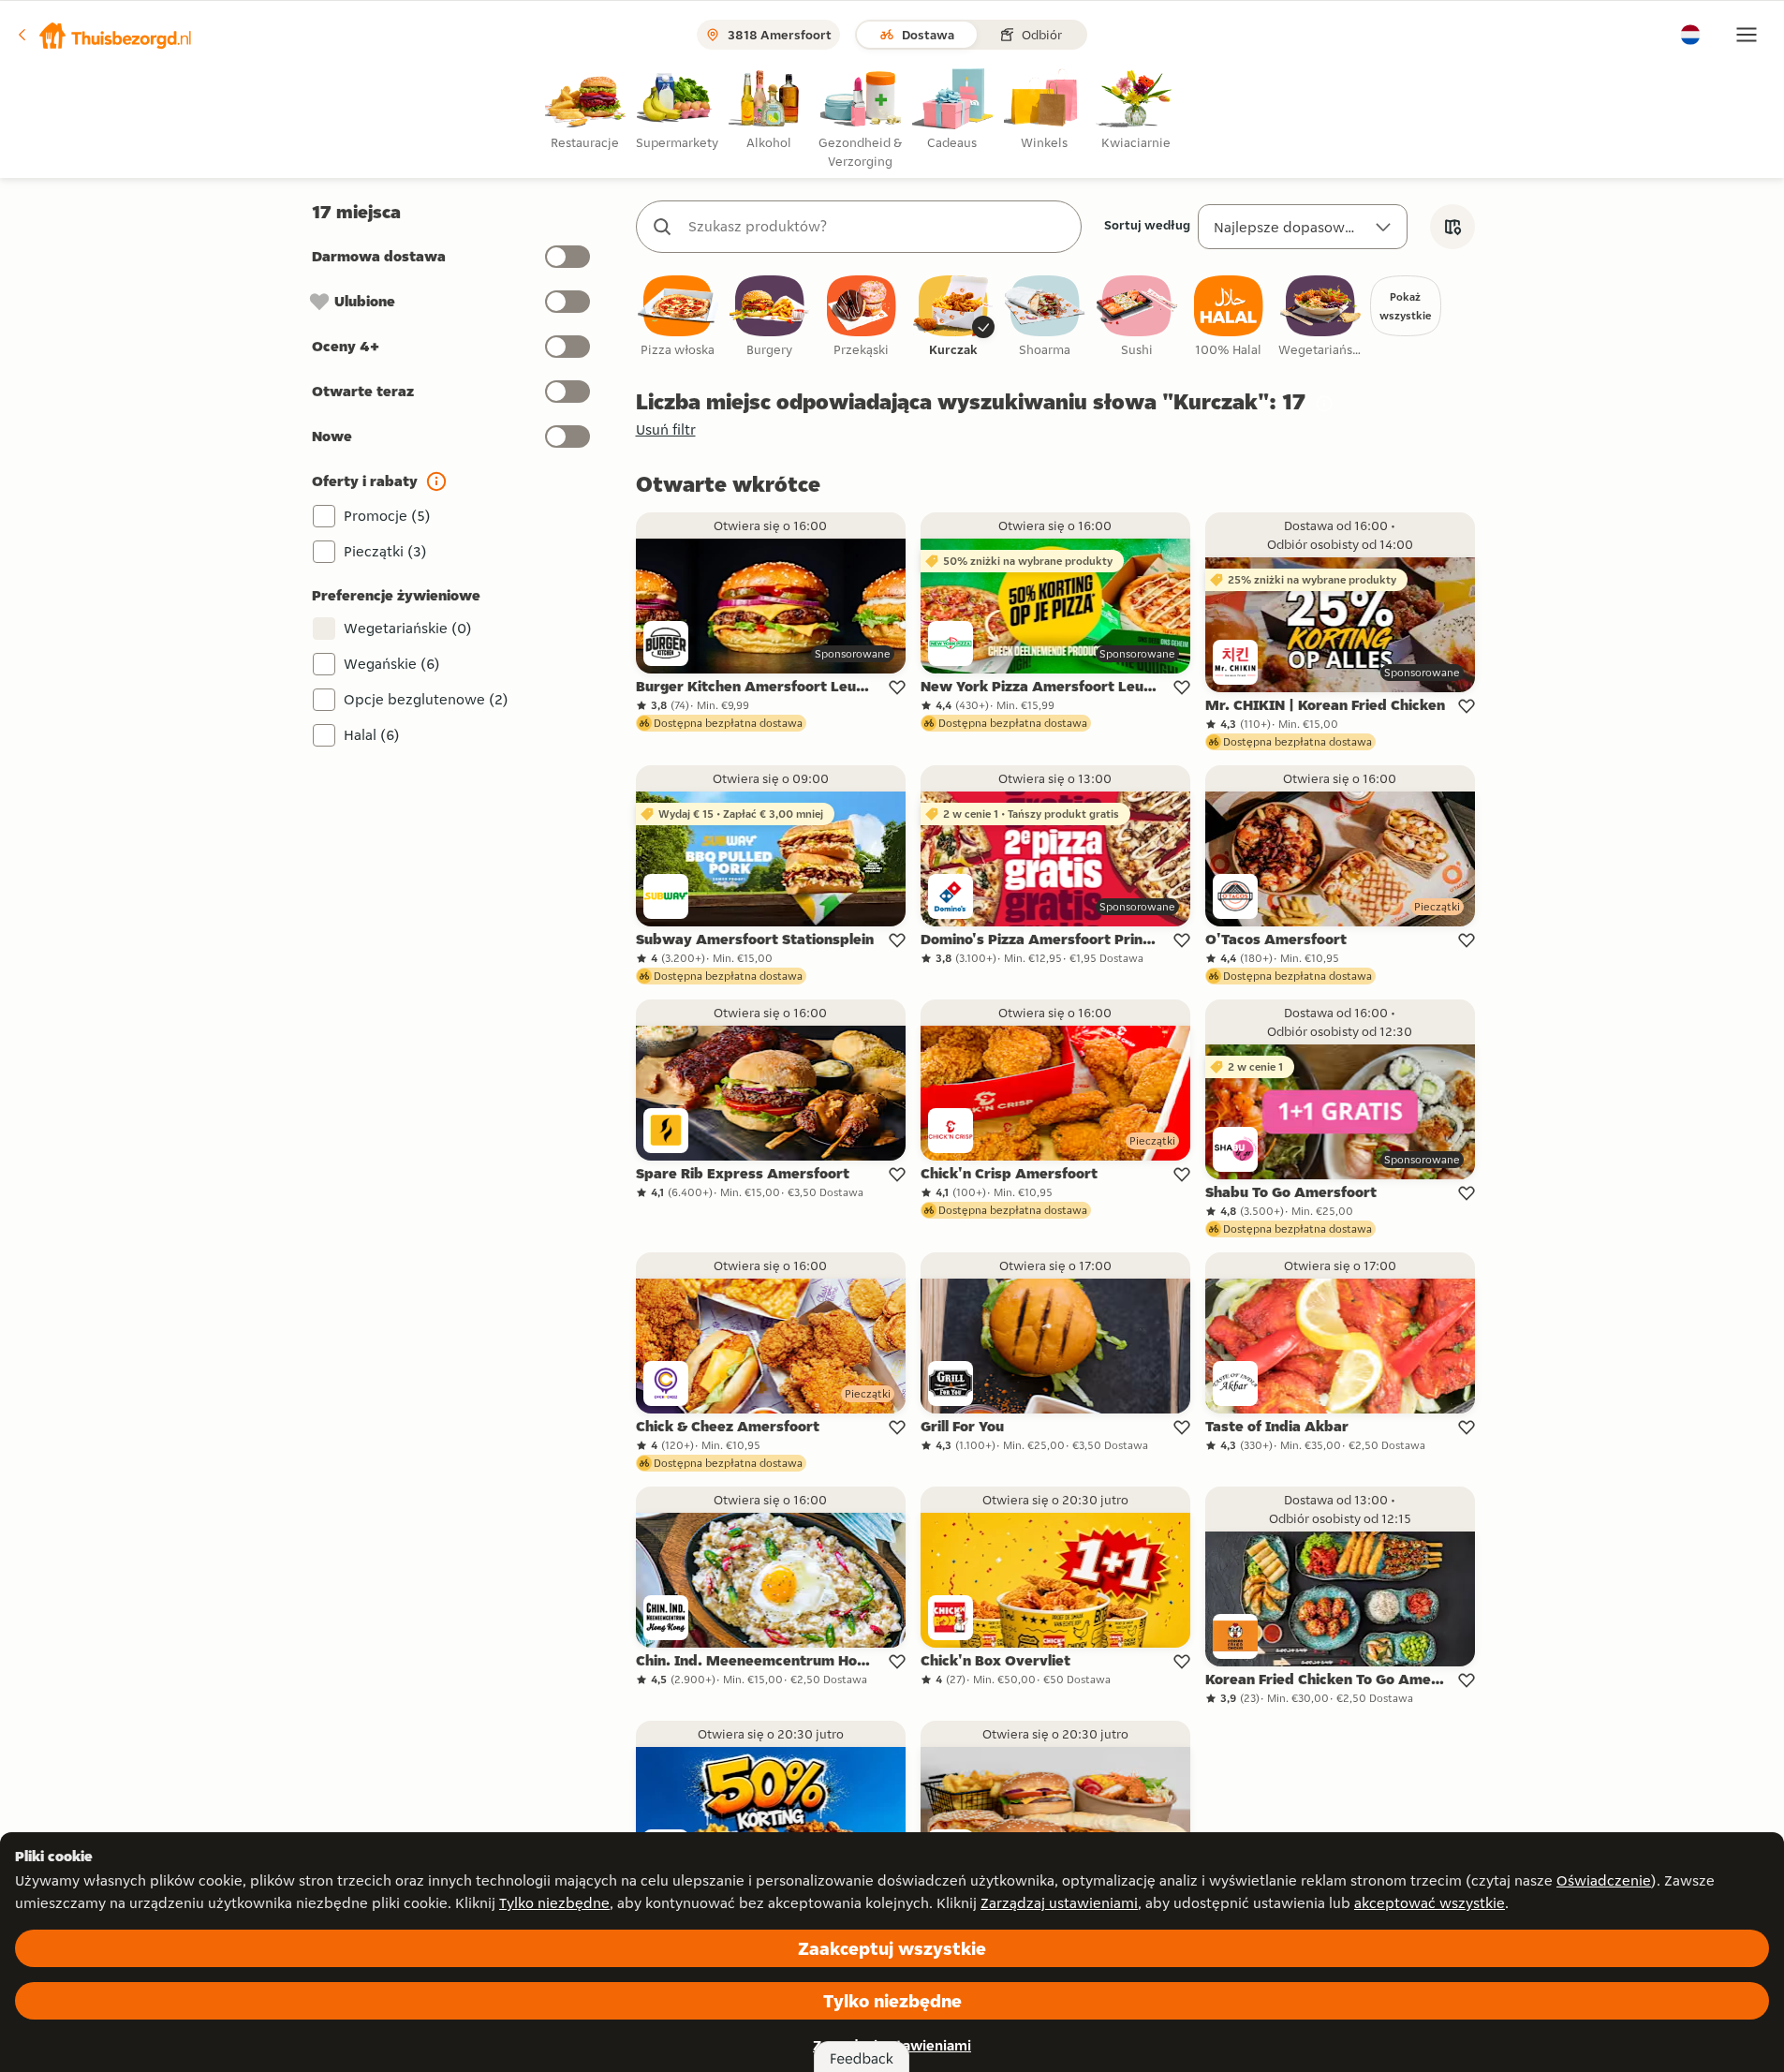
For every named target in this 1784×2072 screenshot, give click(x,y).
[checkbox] (678, 317)
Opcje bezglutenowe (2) (426, 699)
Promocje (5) (387, 516)
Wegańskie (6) (392, 664)
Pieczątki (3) (385, 551)
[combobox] (877, 227)
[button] (104, 35)
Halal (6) (372, 735)
